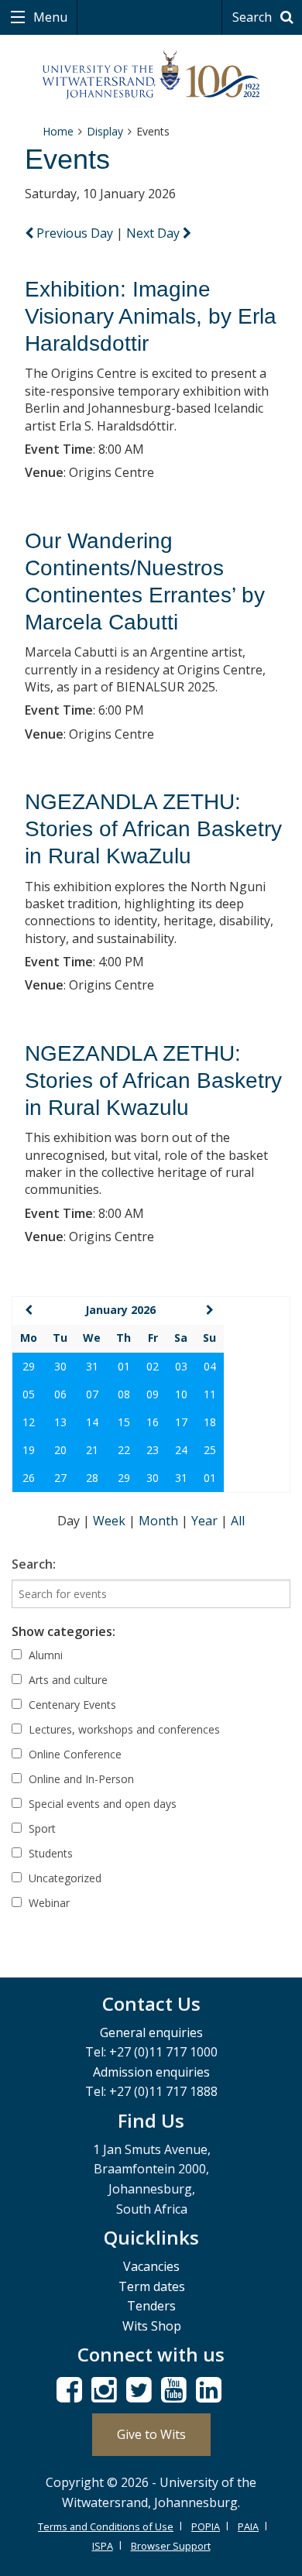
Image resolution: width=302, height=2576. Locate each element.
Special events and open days (101, 1804)
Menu (49, 17)
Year (206, 1521)
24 (181, 1450)
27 (60, 1478)
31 (92, 1366)
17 (181, 1422)
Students (49, 1853)
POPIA (206, 2526)
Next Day (154, 233)
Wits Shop (152, 2326)
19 (29, 1450)
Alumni (44, 1655)
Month (160, 1521)
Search (254, 17)
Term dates (152, 2286)
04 (210, 1366)
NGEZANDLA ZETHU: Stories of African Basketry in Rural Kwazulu (153, 1080)
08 (124, 1394)
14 (92, 1422)
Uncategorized (63, 1878)
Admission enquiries (151, 2072)
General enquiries (151, 2032)
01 (124, 1366)
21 (92, 1450)
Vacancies (151, 2266)
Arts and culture (67, 1680)
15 (124, 1422)
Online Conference (74, 1754)
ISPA (103, 2546)
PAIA (248, 2526)
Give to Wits (151, 2434)
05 (29, 1394)
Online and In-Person (80, 1779)
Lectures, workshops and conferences (123, 1729)
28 (92, 1478)
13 (60, 1422)
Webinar (48, 1903)
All (238, 1521)
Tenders (151, 2306)
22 (124, 1450)
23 (153, 1450)
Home (58, 131)
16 (153, 1422)
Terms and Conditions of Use (106, 2526)
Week (111, 1521)
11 (210, 1394)
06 (60, 1394)
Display (105, 131)
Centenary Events (71, 1705)
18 (210, 1422)
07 (92, 1394)
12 (29, 1422)
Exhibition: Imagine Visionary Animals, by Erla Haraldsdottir (151, 316)
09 (153, 1394)
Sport (41, 1828)
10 (181, 1394)
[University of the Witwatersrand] (151, 75)
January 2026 (120, 1310)
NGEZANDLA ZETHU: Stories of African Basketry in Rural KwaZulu (153, 829)
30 (60, 1366)
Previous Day (75, 233)
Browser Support (171, 2546)
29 (29, 1366)
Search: (34, 1564)
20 (60, 1450)
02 (153, 1366)
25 (210, 1450)
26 (29, 1478)
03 (181, 1366)
